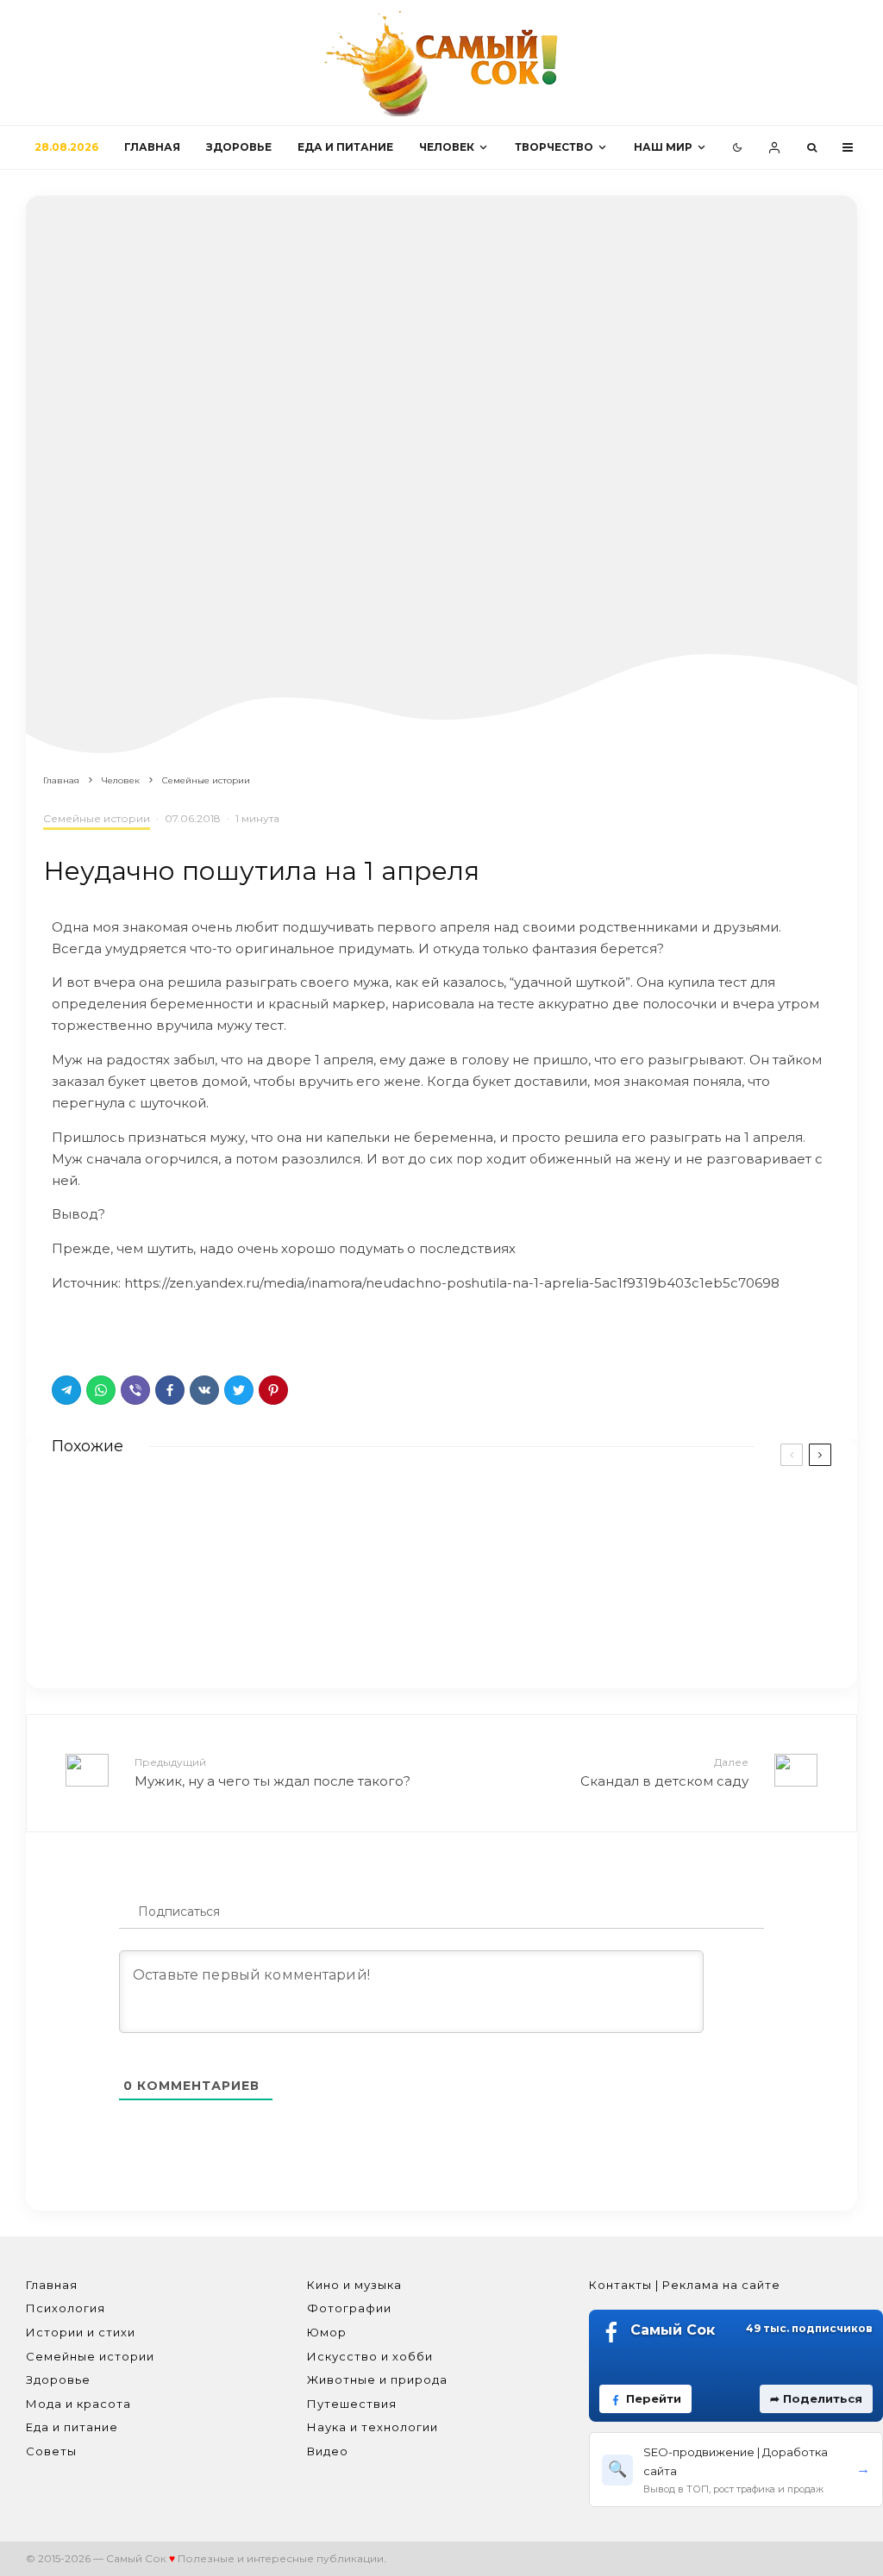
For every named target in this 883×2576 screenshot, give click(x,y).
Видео (328, 2451)
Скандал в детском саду (664, 1772)
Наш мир (663, 147)
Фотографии (349, 2308)
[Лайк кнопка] (65, 1329)
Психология (66, 2308)
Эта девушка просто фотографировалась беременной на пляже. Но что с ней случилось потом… (266, 1528)
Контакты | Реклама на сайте (685, 2285)
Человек (447, 147)
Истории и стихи (81, 2332)
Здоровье (239, 147)
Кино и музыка (354, 2285)
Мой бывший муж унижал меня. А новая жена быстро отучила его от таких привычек (253, 1618)
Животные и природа (377, 2380)
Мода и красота (78, 2404)
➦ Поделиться (816, 2398)
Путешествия (352, 2404)
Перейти (654, 2398)
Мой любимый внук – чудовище (659, 1606)
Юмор (327, 2332)
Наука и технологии (373, 2427)
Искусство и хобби (370, 2356)
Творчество (554, 147)
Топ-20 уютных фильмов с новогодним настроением (683, 1520)
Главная (152, 147)
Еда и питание (345, 147)
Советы (51, 2451)
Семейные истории (97, 818)
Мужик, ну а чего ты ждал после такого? (272, 1772)
